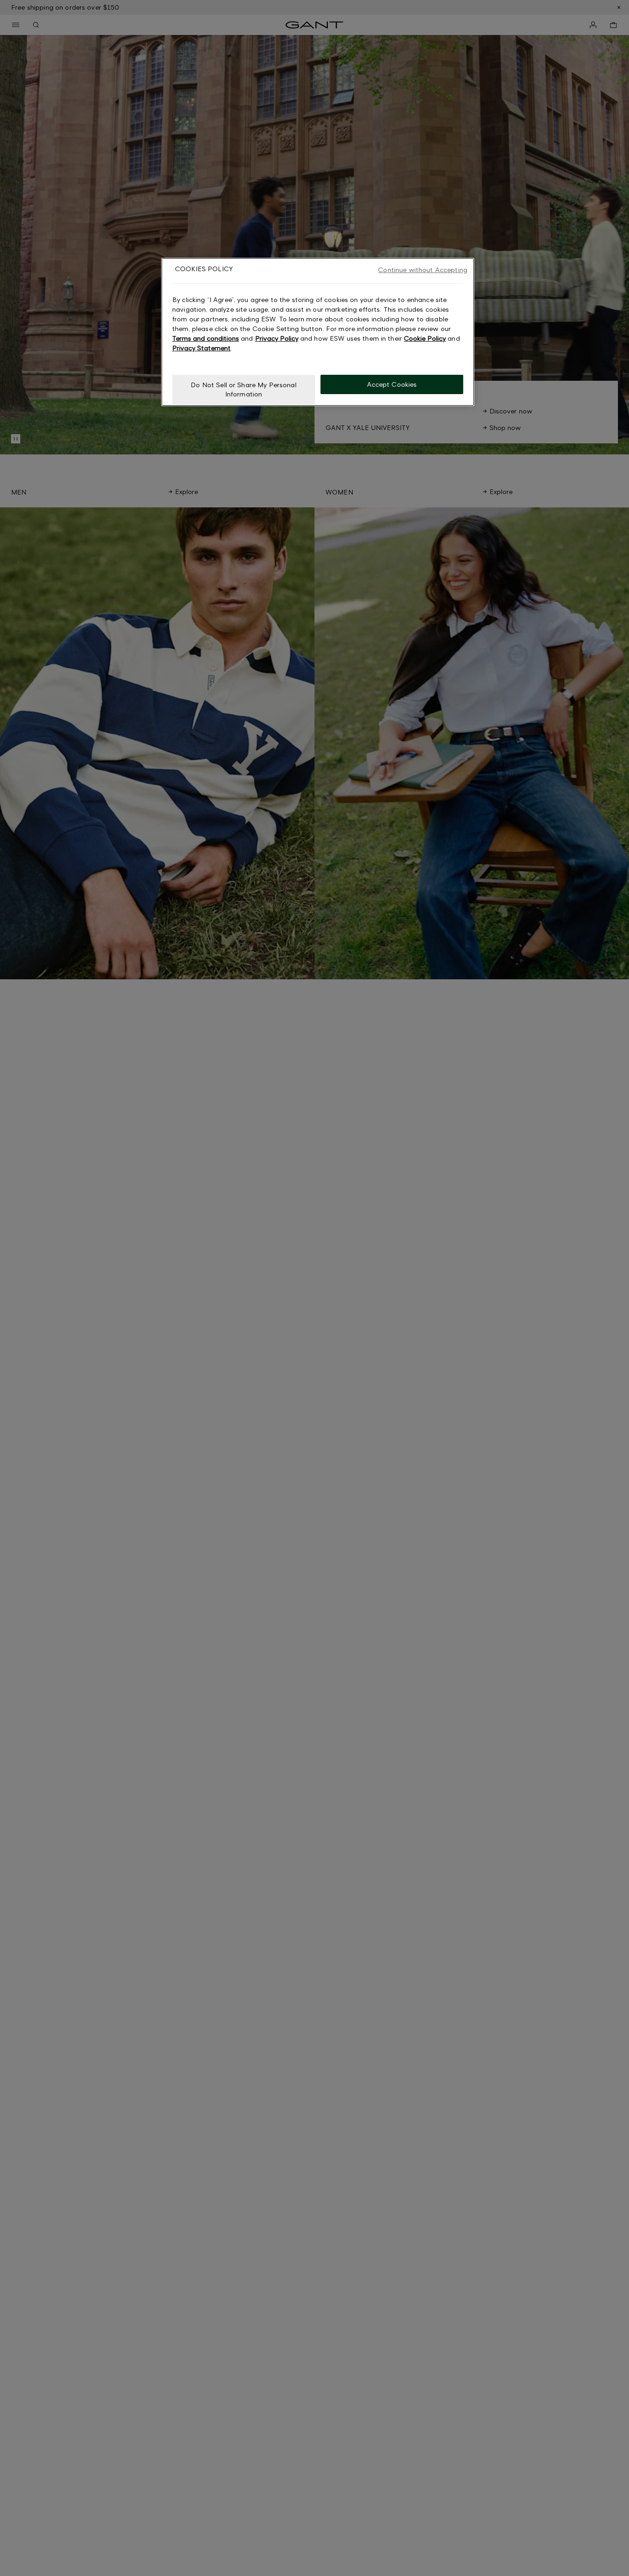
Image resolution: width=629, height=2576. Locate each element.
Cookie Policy (425, 338)
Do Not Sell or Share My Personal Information (243, 389)
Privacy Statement (201, 348)
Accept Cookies (392, 384)
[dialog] (318, 332)
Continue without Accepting (423, 270)
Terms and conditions (206, 338)
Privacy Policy (277, 338)
